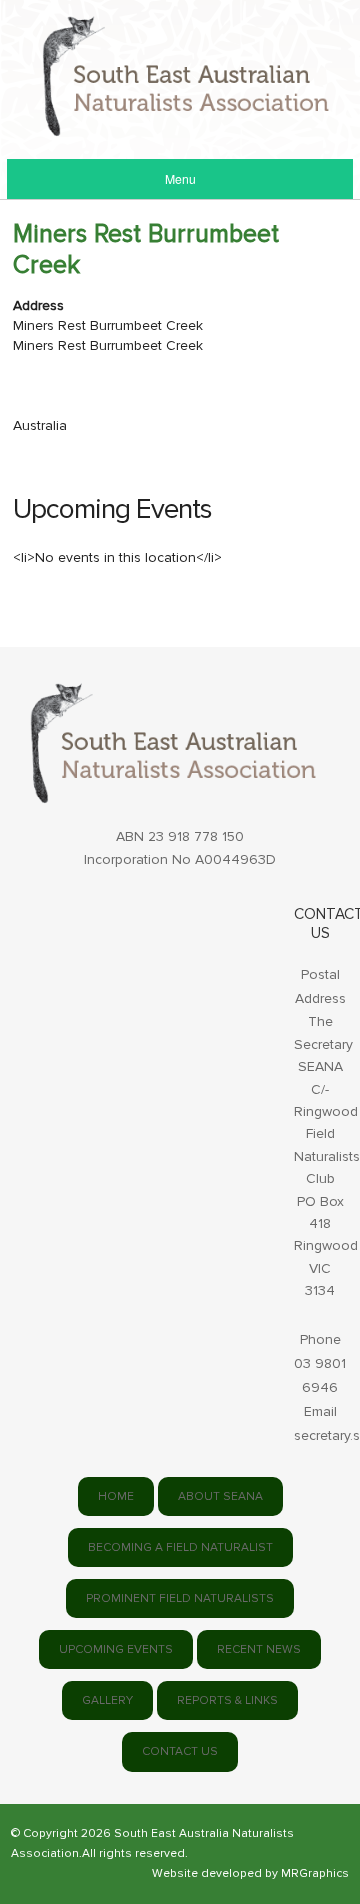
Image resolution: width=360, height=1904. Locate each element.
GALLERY (107, 1700)
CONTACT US (180, 1751)
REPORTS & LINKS (227, 1700)
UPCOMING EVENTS (116, 1649)
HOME (116, 1496)
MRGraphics (315, 1873)
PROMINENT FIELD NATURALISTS (180, 1598)
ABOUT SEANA (220, 1496)
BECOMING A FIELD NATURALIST (180, 1547)
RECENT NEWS (259, 1649)
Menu (180, 178)
